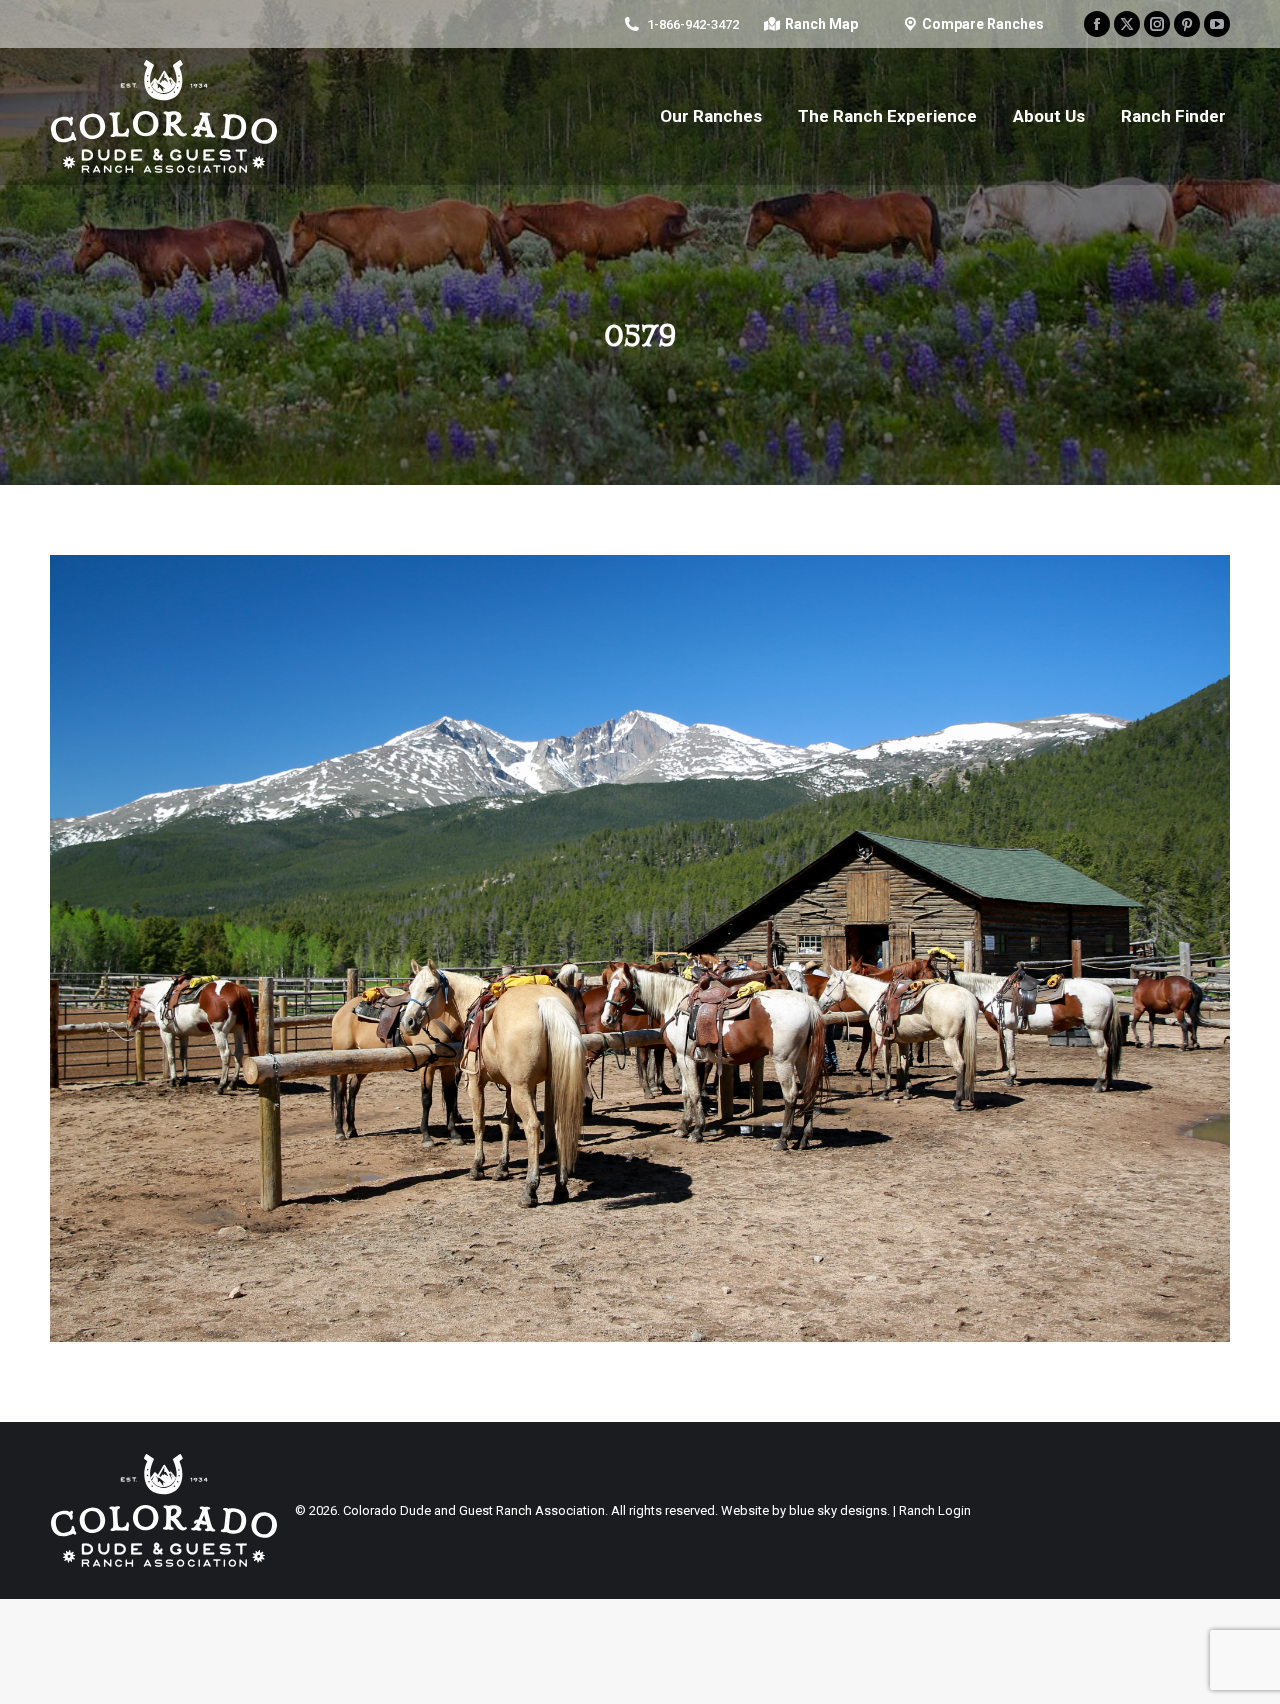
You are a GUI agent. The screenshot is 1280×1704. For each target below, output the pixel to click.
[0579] (640, 948)
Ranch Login (935, 1510)
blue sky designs (838, 1510)
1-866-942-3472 (693, 24)
